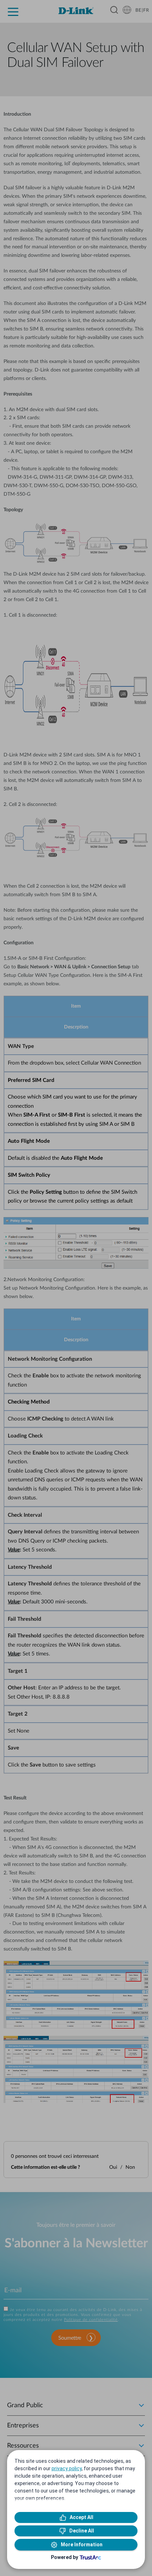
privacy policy (67, 2468)
